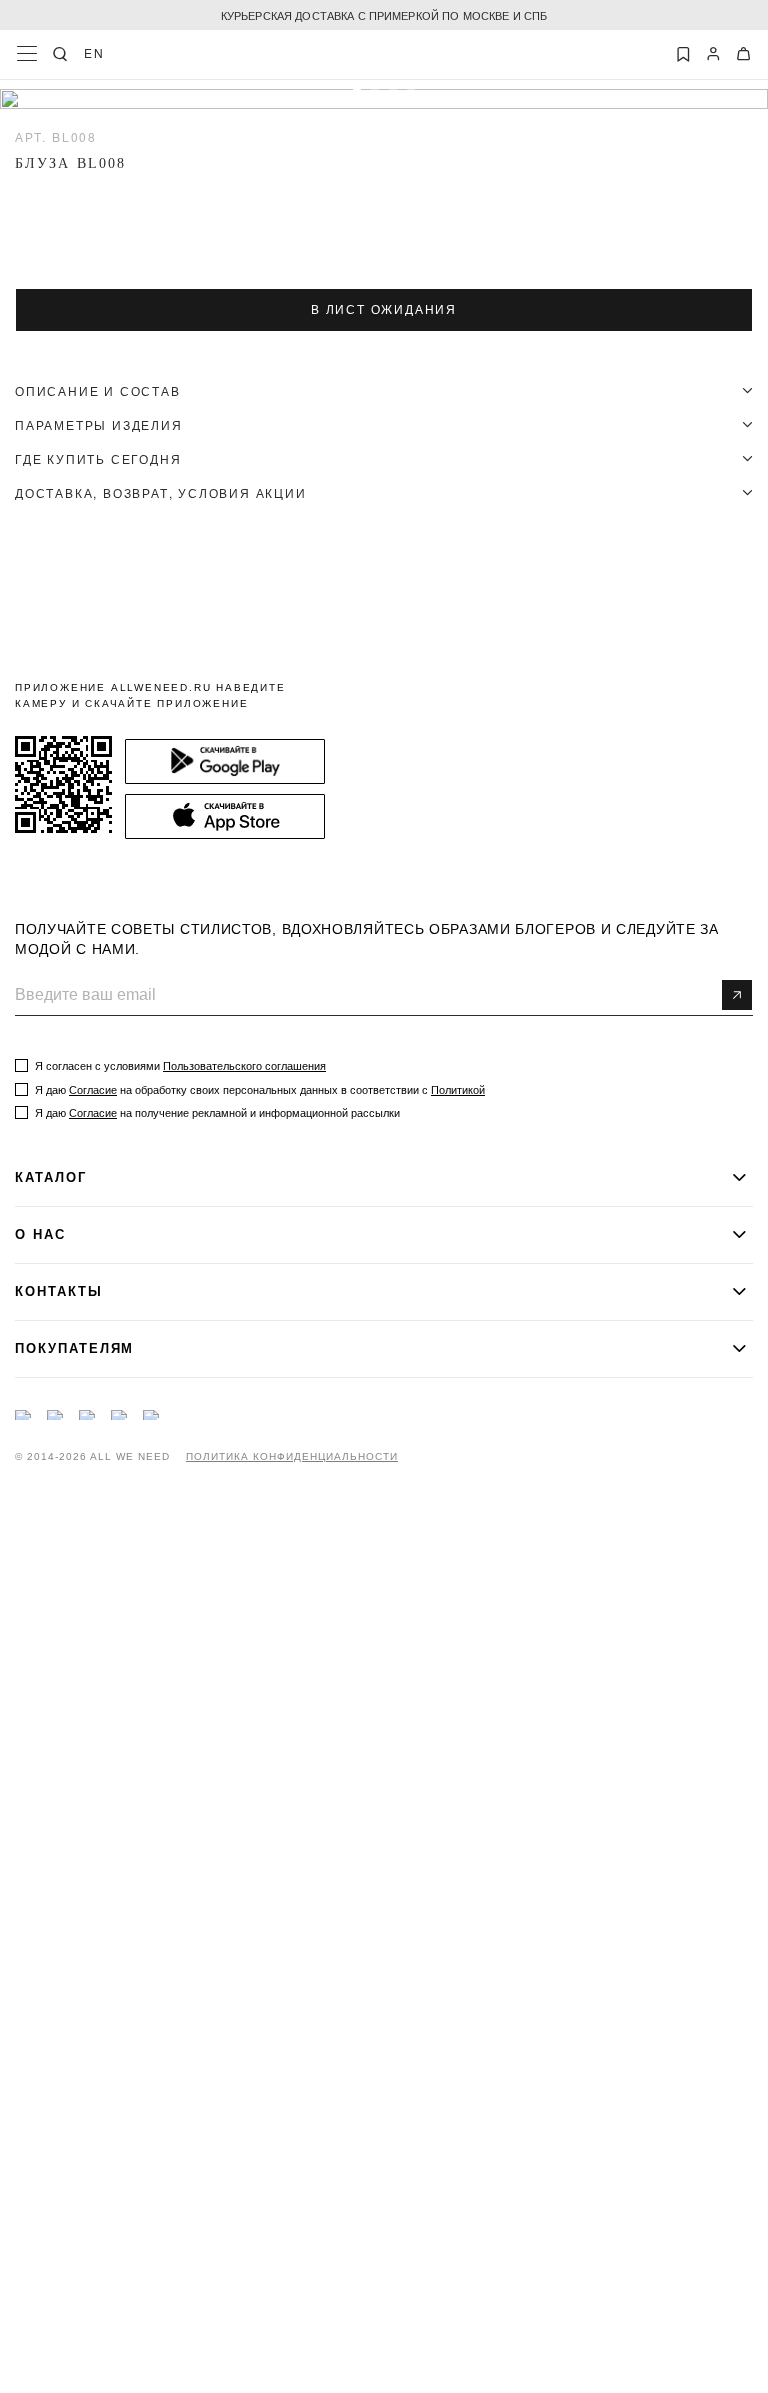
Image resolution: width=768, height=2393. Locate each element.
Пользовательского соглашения (244, 1066)
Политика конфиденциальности (292, 1457)
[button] (357, 93)
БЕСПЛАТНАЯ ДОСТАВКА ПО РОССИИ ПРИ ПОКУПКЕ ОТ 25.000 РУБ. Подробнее (383, 15)
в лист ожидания (384, 310)
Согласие (93, 1090)
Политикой (458, 1090)
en (94, 53)
